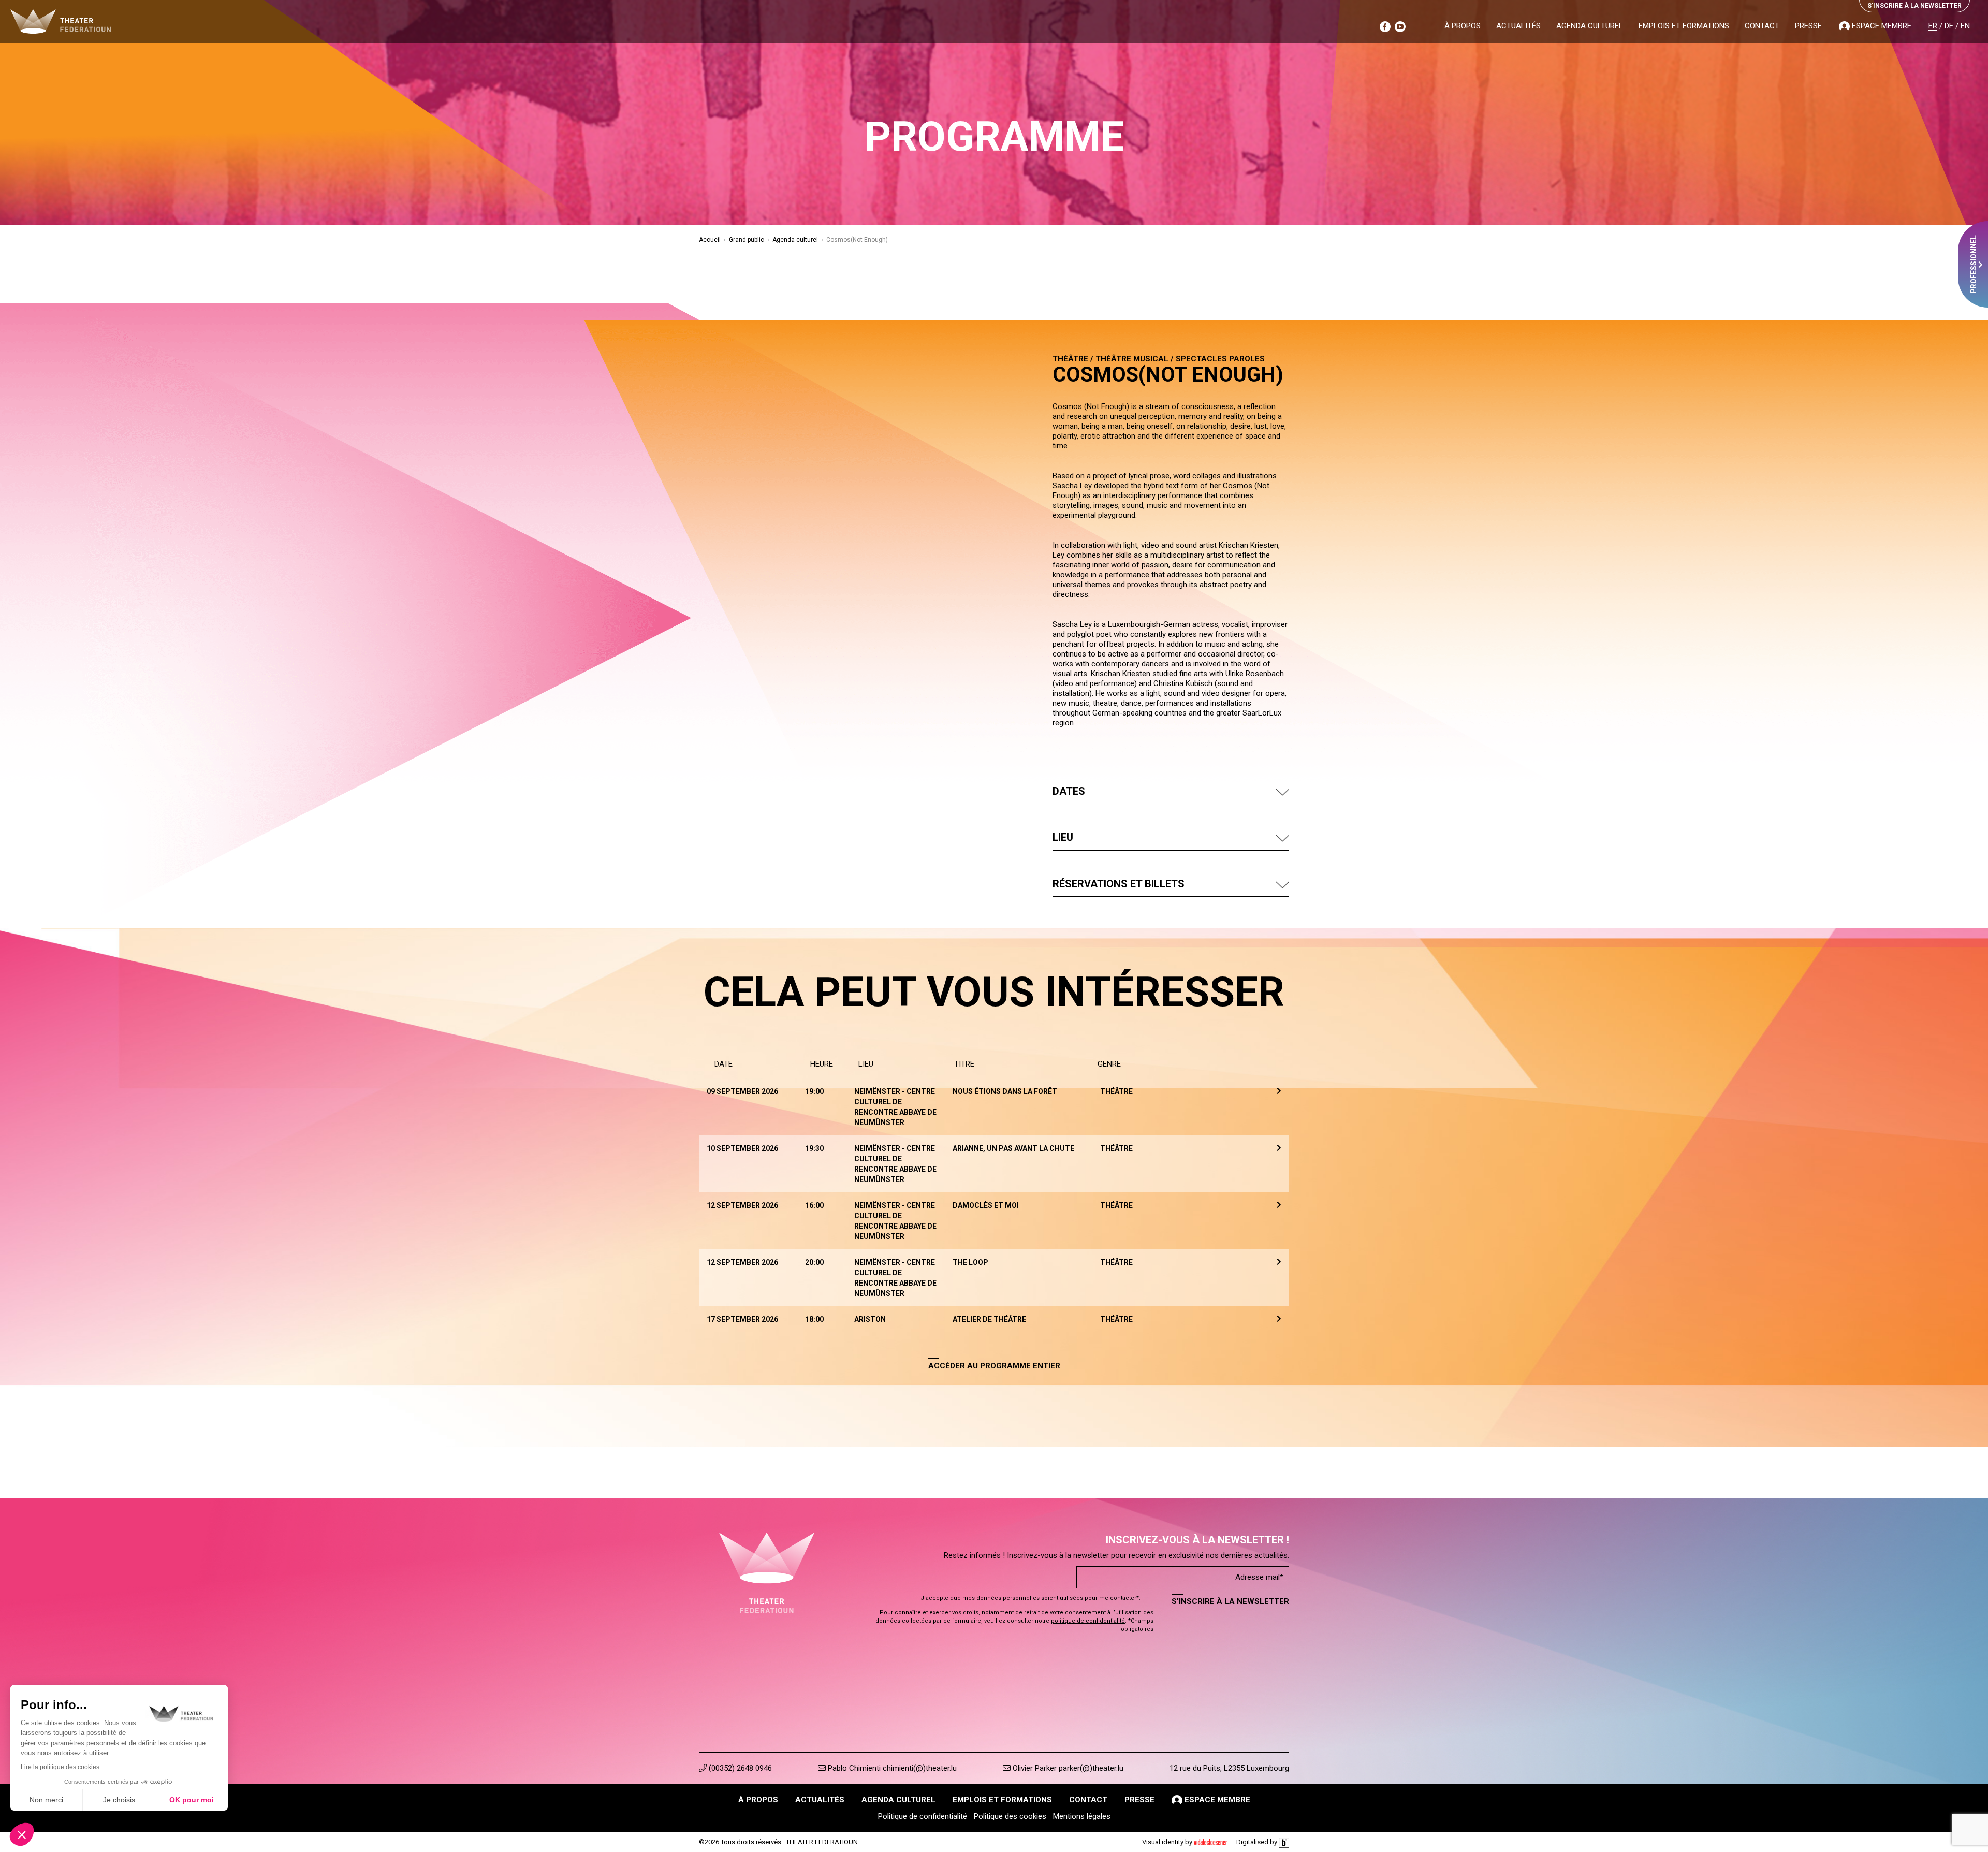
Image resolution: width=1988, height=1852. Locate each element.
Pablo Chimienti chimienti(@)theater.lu (891, 1768)
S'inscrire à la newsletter (1230, 1601)
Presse (1808, 26)
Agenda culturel (1590, 26)
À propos (1463, 26)
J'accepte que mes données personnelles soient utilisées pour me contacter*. (1030, 1598)
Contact (1762, 26)
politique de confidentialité (1088, 1621)
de (1949, 26)
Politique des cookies (1010, 1816)
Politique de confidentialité (923, 1816)
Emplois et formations (1684, 26)
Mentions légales (1082, 1816)
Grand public (747, 240)
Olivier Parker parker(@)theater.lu (1067, 1768)
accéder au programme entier (994, 1366)
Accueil (710, 240)
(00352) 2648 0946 (739, 1768)
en (1965, 26)
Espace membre (1881, 26)
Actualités (1518, 26)
